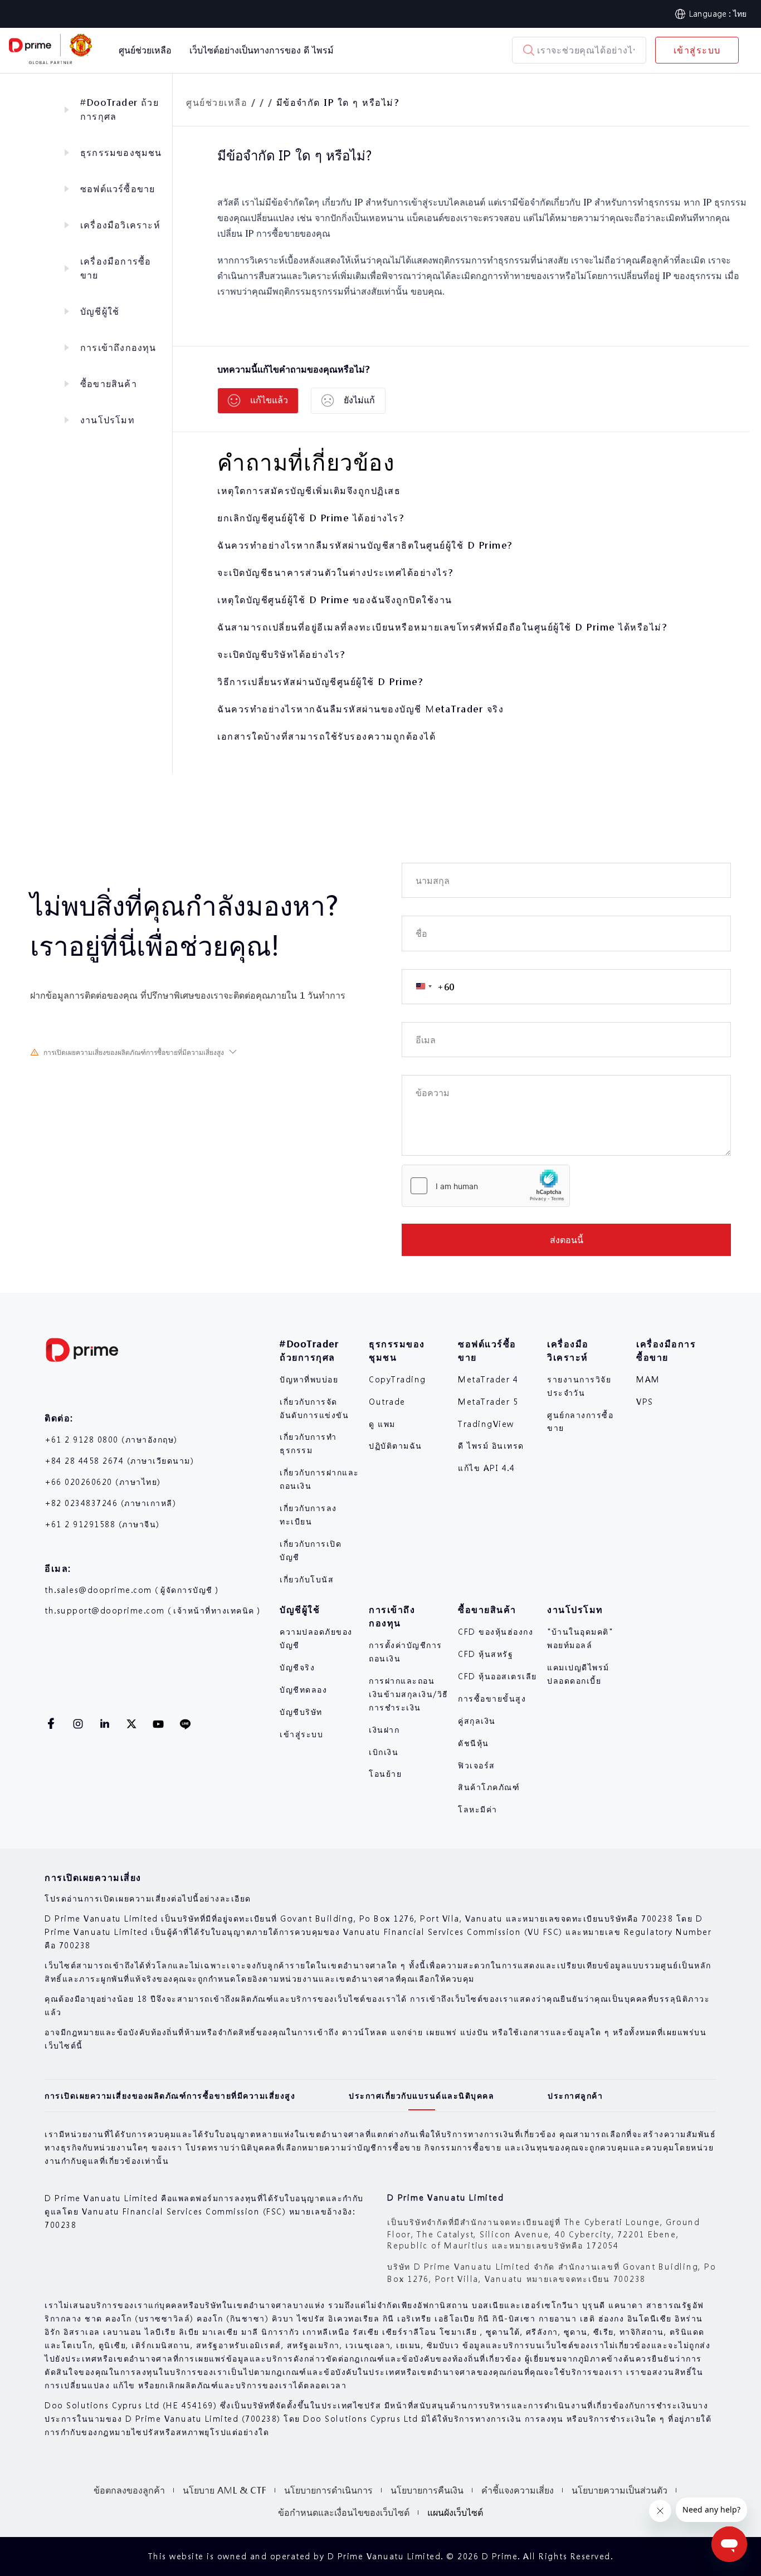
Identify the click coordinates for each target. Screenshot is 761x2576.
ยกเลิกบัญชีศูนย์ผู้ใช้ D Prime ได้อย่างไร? (311, 518)
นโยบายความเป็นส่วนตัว (619, 2490)
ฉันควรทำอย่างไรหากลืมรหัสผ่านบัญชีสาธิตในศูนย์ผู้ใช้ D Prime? (365, 545)
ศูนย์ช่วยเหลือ (217, 102)
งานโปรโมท (108, 420)
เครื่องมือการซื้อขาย (116, 268)
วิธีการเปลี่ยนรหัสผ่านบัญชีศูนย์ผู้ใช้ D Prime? (320, 681)
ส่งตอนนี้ (567, 1240)
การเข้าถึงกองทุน (118, 347)
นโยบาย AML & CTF (225, 2490)
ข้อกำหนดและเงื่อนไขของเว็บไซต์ (344, 2512)
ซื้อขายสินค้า (109, 383)
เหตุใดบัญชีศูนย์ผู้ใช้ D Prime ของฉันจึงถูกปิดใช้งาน (335, 600)
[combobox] (428, 987)
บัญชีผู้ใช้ (100, 311)
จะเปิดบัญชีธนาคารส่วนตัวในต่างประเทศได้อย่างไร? (335, 572)
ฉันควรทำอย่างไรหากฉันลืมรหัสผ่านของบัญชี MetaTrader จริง (360, 709)
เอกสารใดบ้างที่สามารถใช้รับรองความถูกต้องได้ (326, 736)
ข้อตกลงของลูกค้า (129, 2490)
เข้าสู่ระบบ (697, 50)
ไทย (740, 13)
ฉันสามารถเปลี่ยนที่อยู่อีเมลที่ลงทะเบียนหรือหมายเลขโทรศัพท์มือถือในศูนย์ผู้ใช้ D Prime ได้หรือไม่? (442, 627)
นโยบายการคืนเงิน (427, 2490)
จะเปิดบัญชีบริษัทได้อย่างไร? (281, 654)
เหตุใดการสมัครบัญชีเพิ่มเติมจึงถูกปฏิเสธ (309, 490)
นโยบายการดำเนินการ (328, 2490)
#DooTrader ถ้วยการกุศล (119, 109)
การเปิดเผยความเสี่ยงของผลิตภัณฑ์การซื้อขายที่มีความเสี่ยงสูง (134, 1052)
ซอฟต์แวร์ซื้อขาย (118, 189)
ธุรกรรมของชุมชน (121, 152)
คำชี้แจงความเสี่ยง (518, 2490)
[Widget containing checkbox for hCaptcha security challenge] (486, 1186)
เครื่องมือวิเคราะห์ (120, 225)
